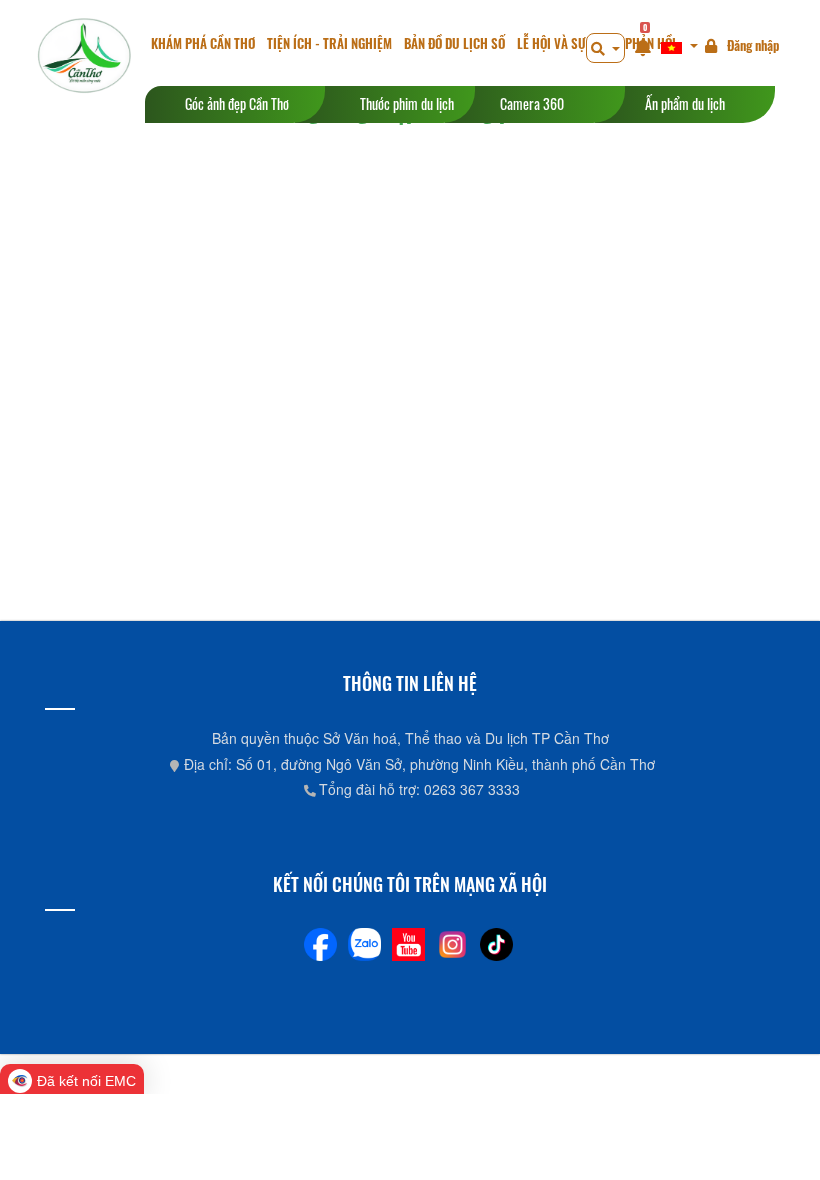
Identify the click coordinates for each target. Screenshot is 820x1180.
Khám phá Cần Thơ (203, 43)
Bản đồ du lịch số (454, 43)
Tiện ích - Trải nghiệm (329, 43)
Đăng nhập (753, 45)
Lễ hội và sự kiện (565, 43)
